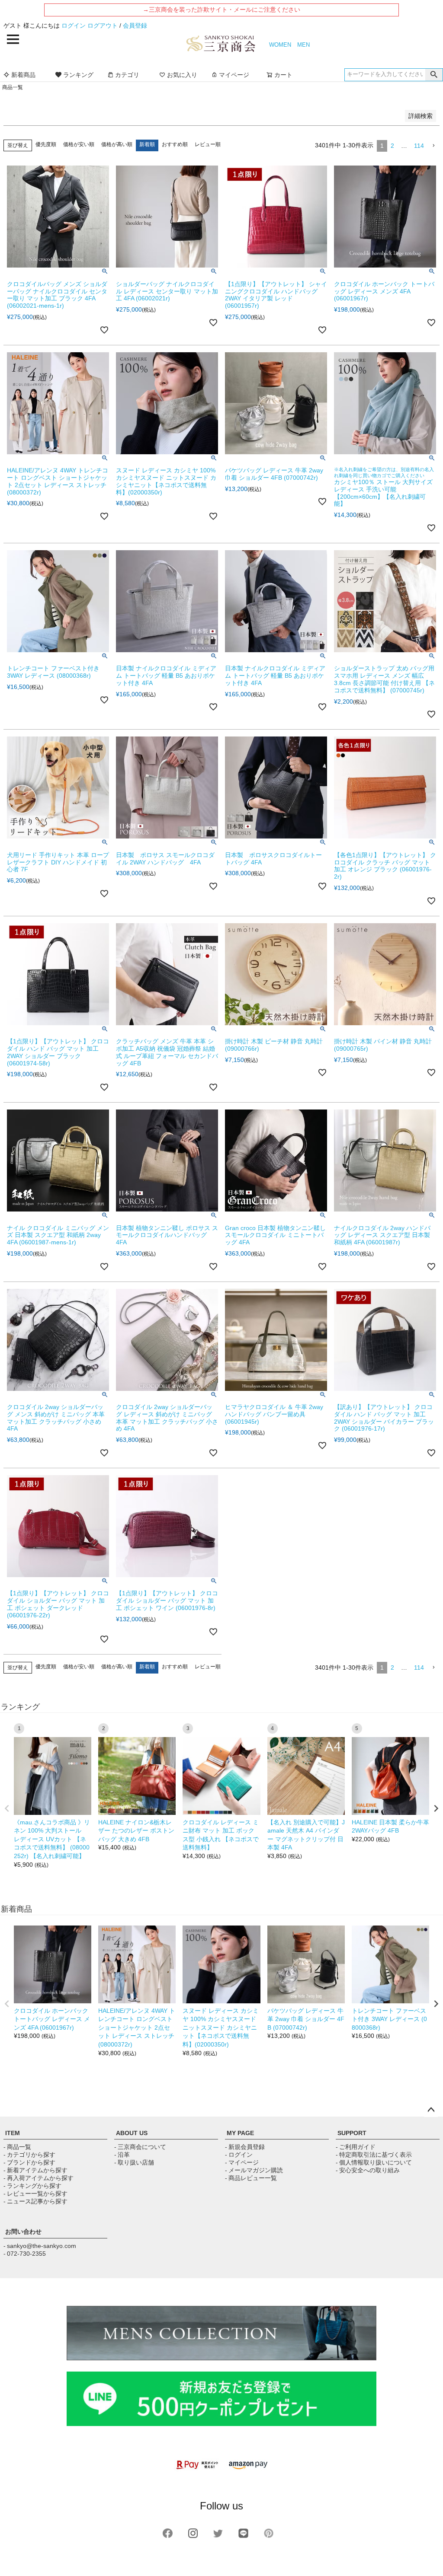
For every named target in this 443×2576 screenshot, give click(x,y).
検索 (434, 75)
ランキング (78, 75)
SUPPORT (352, 2133)
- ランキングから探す (32, 2186)
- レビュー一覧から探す (35, 2193)
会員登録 (135, 26)
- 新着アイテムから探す (35, 2170)
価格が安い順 (79, 144)
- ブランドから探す (29, 2162)
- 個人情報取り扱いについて (374, 2162)
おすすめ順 (175, 144)
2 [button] (392, 146)
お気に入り (182, 75)
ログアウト (103, 26)
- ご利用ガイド (356, 2147)
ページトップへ (431, 2110)
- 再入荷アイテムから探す (39, 2178)
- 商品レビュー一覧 (251, 2178)
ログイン (74, 26)
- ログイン (239, 2155)
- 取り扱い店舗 (134, 2162)
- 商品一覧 (17, 2147)
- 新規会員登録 (245, 2147)
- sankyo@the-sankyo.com (40, 2246)
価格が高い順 (117, 144)
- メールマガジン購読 (254, 2170)
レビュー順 (208, 144)
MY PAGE (240, 2133)
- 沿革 (122, 2155)
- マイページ (242, 2162)
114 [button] (419, 146)
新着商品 (23, 75)
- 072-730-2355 (25, 2254)
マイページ (234, 75)
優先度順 (46, 144)
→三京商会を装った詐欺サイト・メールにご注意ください (221, 10)
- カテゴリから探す (29, 2155)
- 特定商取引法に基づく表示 (374, 2155)
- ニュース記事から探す (35, 2201)
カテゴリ (127, 75)
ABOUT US (132, 2133)
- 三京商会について (140, 2147)
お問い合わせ (23, 2232)
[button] (433, 146)
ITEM (13, 2133)
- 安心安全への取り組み (368, 2170)
